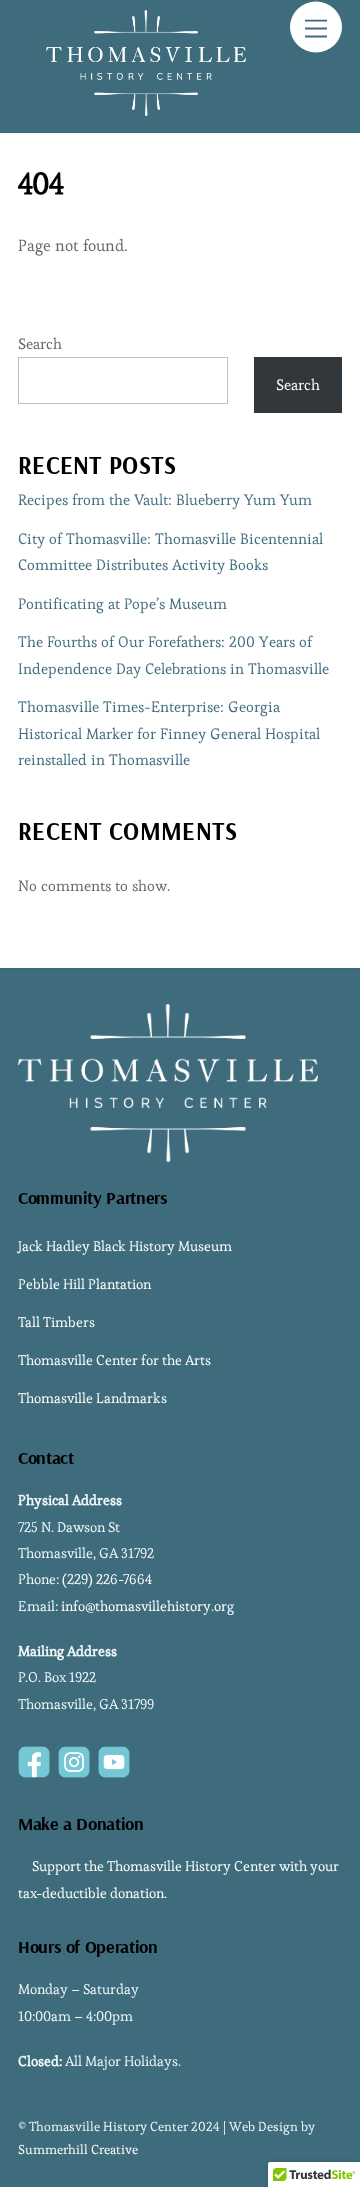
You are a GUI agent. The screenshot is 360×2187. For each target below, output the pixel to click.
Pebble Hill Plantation (84, 1284)
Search (40, 343)
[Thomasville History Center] (146, 107)
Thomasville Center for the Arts (114, 1360)
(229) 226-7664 (107, 1579)
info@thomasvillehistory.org (147, 1606)
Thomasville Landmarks (92, 1398)
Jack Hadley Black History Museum (125, 1246)
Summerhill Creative (78, 2149)
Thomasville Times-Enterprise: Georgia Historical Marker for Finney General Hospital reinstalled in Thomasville (169, 733)
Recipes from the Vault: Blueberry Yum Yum (165, 499)
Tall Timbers (56, 1322)
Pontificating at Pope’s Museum (122, 603)
